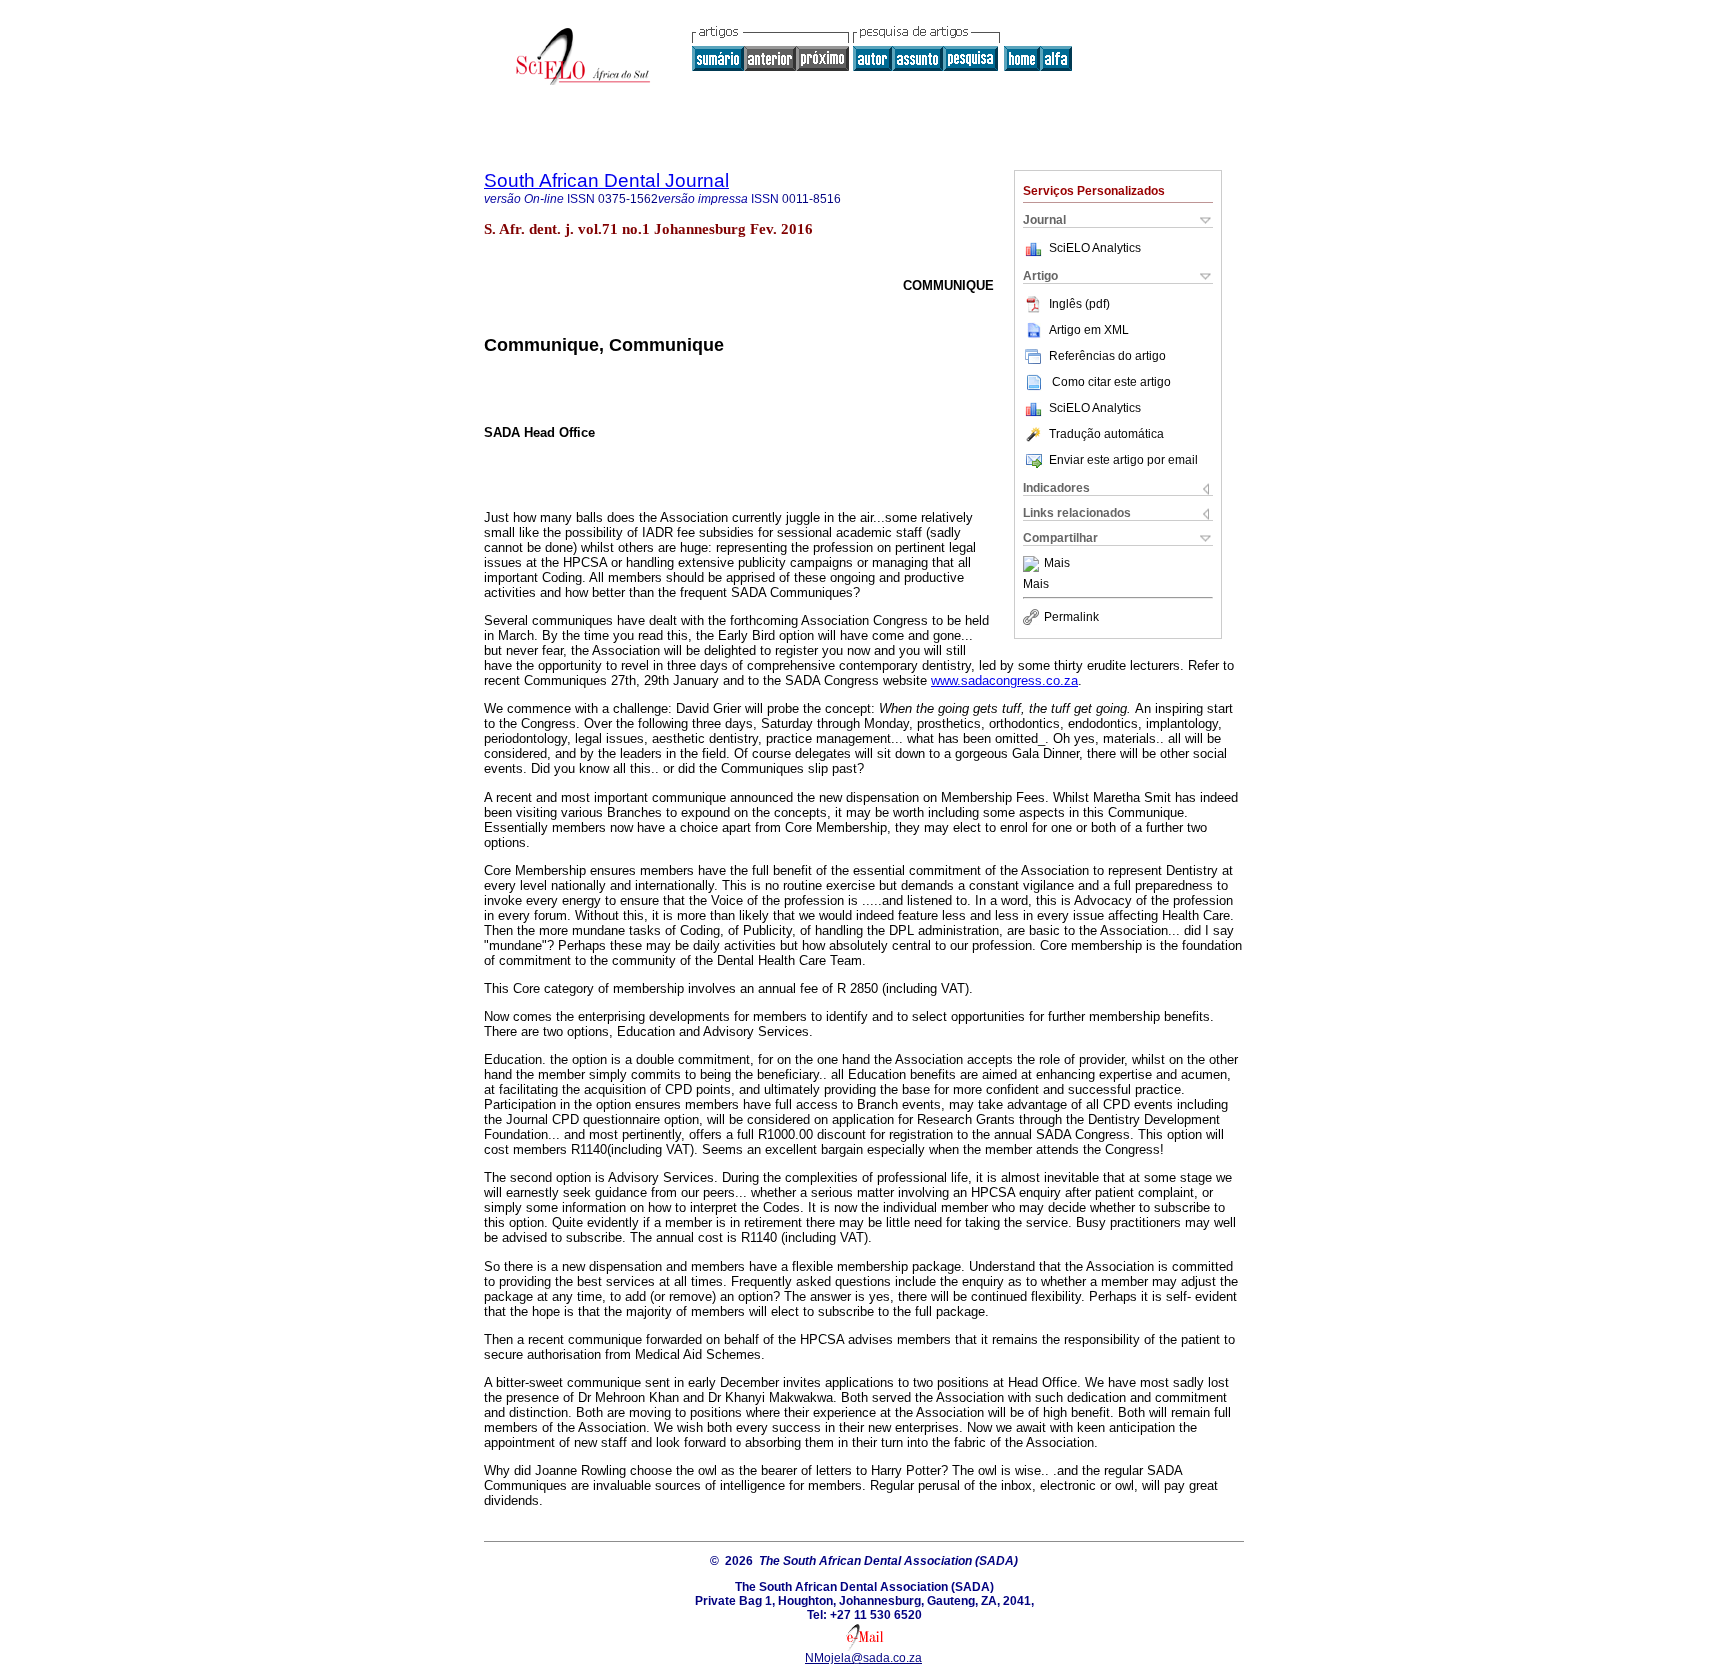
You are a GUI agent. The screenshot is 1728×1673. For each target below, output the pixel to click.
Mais (1057, 564)
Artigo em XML (1089, 330)
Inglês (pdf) (1079, 304)
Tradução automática (1106, 434)
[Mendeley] (1033, 564)
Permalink (1071, 617)
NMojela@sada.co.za (863, 1658)
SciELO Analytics (1095, 248)
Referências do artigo (1107, 356)
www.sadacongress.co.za (1004, 680)
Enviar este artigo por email (1123, 460)
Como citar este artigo (1111, 382)
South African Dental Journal (606, 180)
